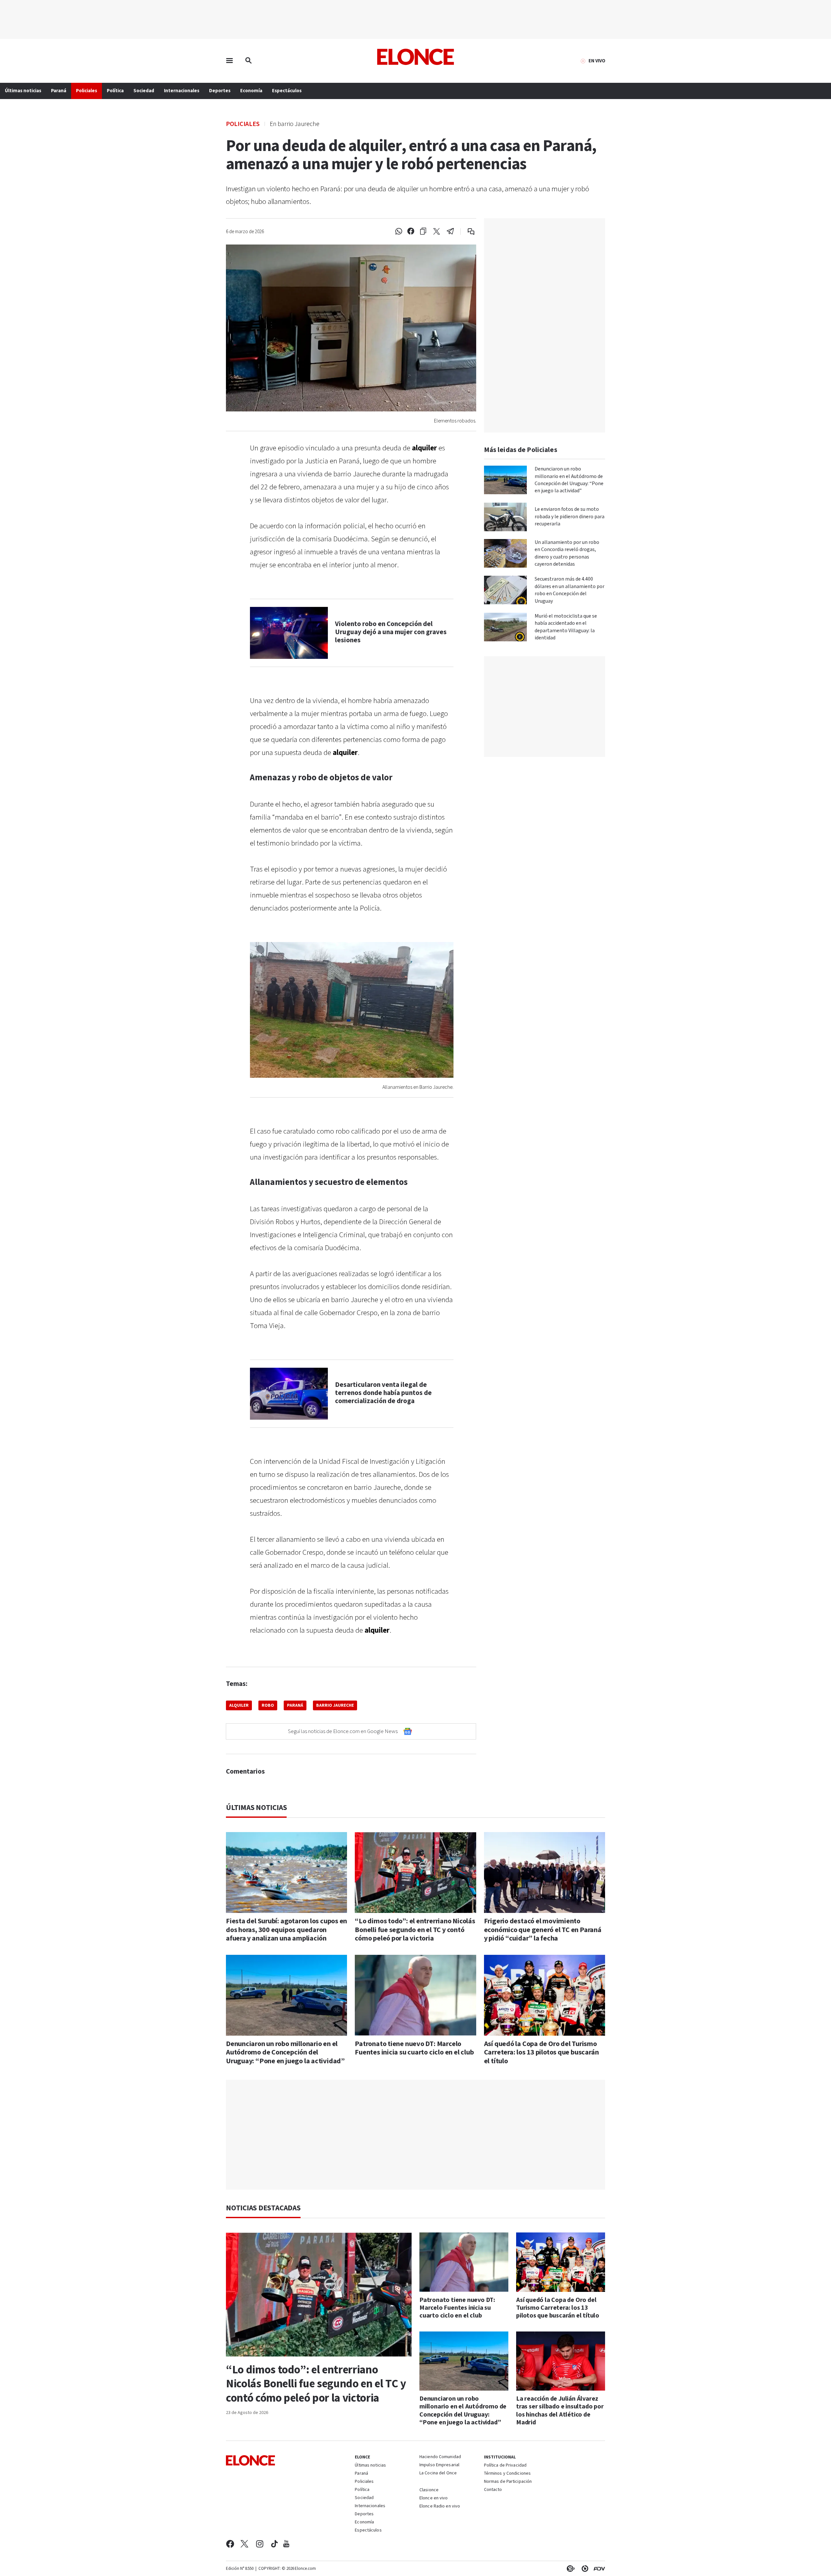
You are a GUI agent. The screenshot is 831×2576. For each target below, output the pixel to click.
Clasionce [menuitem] (429, 2490)
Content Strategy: (569, 2569)
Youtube (286, 2544)
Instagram (260, 2544)
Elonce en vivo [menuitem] (434, 2498)
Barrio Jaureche (335, 1705)
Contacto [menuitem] (493, 2490)
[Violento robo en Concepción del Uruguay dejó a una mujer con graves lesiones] (289, 633)
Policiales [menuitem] (87, 91)
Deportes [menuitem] (220, 91)
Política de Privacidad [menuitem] (505, 2466)
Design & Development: (598, 2569)
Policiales (243, 124)
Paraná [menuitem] (59, 91)
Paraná (295, 1705)
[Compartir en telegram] (450, 232)
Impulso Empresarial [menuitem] (439, 2465)
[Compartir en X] (437, 232)
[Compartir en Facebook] (411, 232)
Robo (268, 1705)
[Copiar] (423, 232)
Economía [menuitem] (251, 91)
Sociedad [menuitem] (144, 91)
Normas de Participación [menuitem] (508, 2482)
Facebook (230, 2544)
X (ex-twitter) (244, 2544)
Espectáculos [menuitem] (287, 91)
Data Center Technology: (584, 2569)
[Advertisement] (415, 2135)
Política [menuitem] (115, 91)
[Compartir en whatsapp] (399, 232)
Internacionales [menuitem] (182, 91)
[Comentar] (467, 232)
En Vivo (597, 61)
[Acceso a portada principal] (416, 57)
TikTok (274, 2544)
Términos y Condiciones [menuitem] (507, 2474)
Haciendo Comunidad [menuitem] (440, 2457)
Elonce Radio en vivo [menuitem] (440, 2507)
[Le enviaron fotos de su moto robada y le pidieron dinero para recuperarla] (505, 517)
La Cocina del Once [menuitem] (438, 2473)
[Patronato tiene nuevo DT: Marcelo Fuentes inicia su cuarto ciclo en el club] (415, 1995)
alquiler (239, 1705)
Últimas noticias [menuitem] (23, 91)
